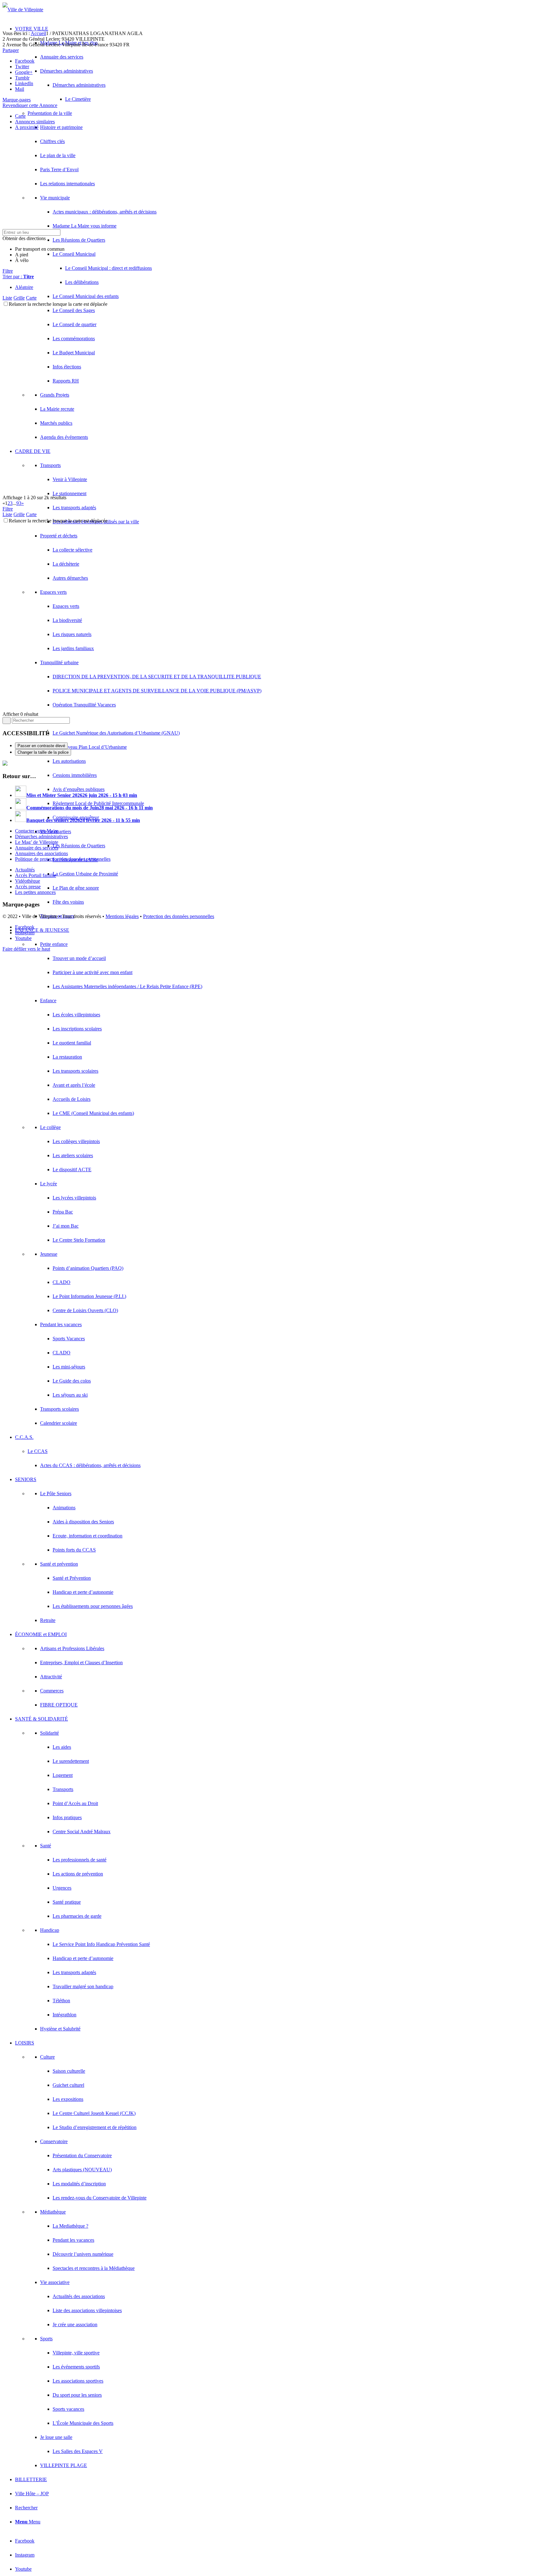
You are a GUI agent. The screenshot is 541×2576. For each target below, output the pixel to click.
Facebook (25, 61)
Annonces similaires (35, 122)
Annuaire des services (37, 848)
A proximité (27, 127)
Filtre (8, 271)
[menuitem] (277, 1177)
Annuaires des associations (41, 853)
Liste (7, 298)
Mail (20, 89)
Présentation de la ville (50, 113)
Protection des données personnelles (179, 916)
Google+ (24, 72)
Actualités (25, 870)
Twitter (22, 67)
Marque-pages (17, 100)
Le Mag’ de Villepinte (37, 842)
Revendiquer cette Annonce (30, 105)
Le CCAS (38, 1451)
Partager (11, 50)
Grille (19, 298)
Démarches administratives (41, 836)
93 (19, 503)
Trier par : (18, 277)
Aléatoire (24, 287)
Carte (20, 116)
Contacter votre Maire (37, 831)
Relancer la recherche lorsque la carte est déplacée (58, 304)
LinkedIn (24, 83)
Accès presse (28, 887)
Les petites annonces (35, 892)
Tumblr (22, 78)
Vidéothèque (28, 881)
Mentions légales (122, 916)
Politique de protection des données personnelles (63, 859)
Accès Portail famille (36, 875)
